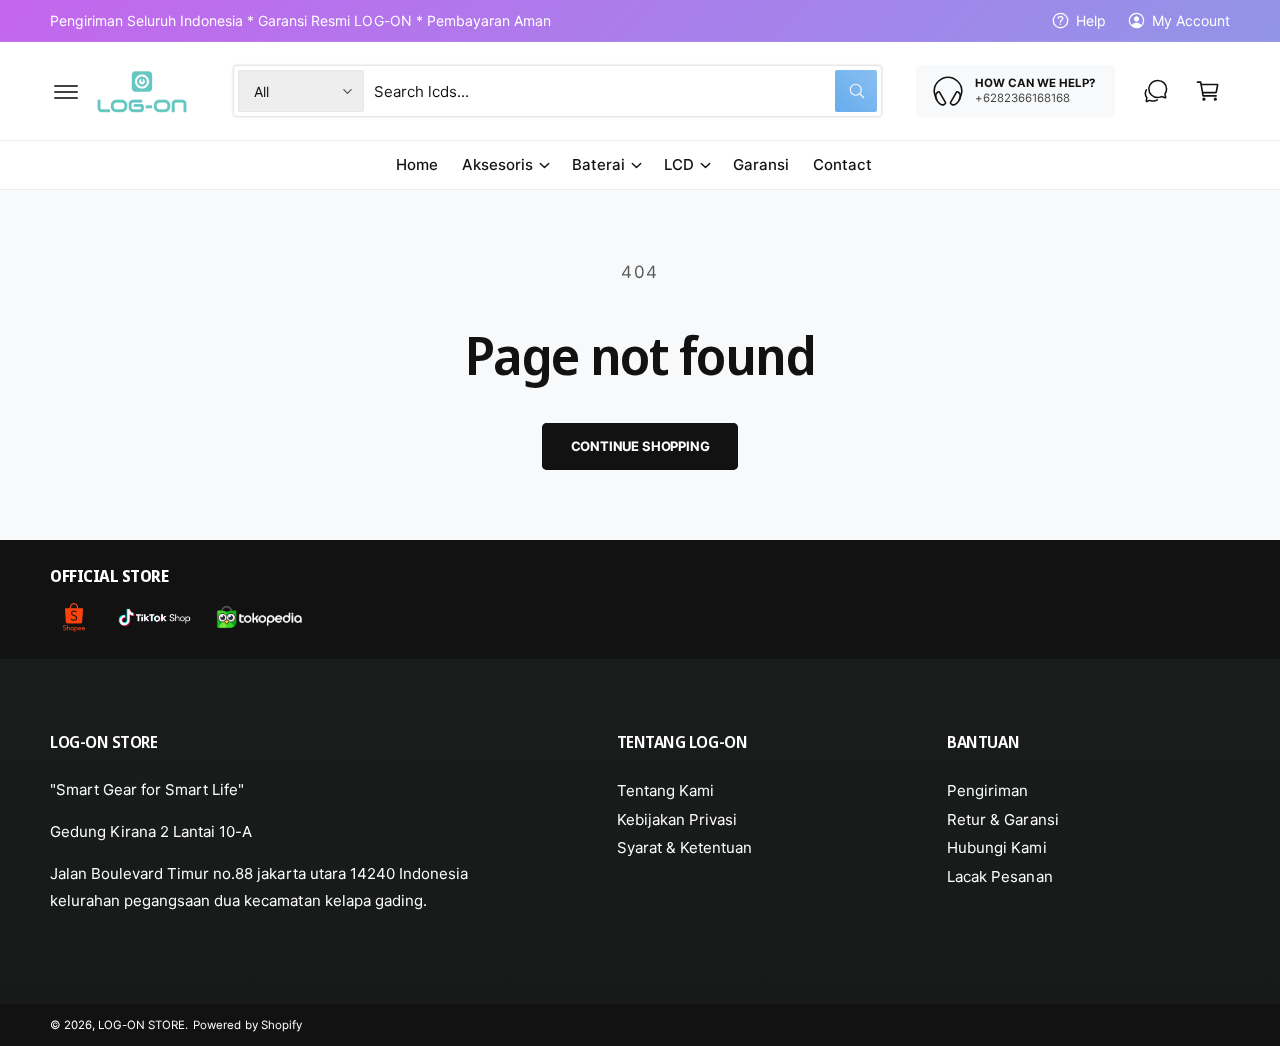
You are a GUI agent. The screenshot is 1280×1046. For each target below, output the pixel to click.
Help (1091, 20)
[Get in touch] (1156, 91)
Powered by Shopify (247, 1025)
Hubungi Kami (996, 847)
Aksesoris (497, 164)
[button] (66, 91)
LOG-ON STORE (141, 1025)
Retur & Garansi (1002, 819)
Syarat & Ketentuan (684, 847)
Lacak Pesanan (999, 876)
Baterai (598, 164)
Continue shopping (640, 446)
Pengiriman (987, 790)
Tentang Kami (665, 790)
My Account (1191, 20)
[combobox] (626, 91)
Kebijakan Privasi (677, 819)
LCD (679, 164)
